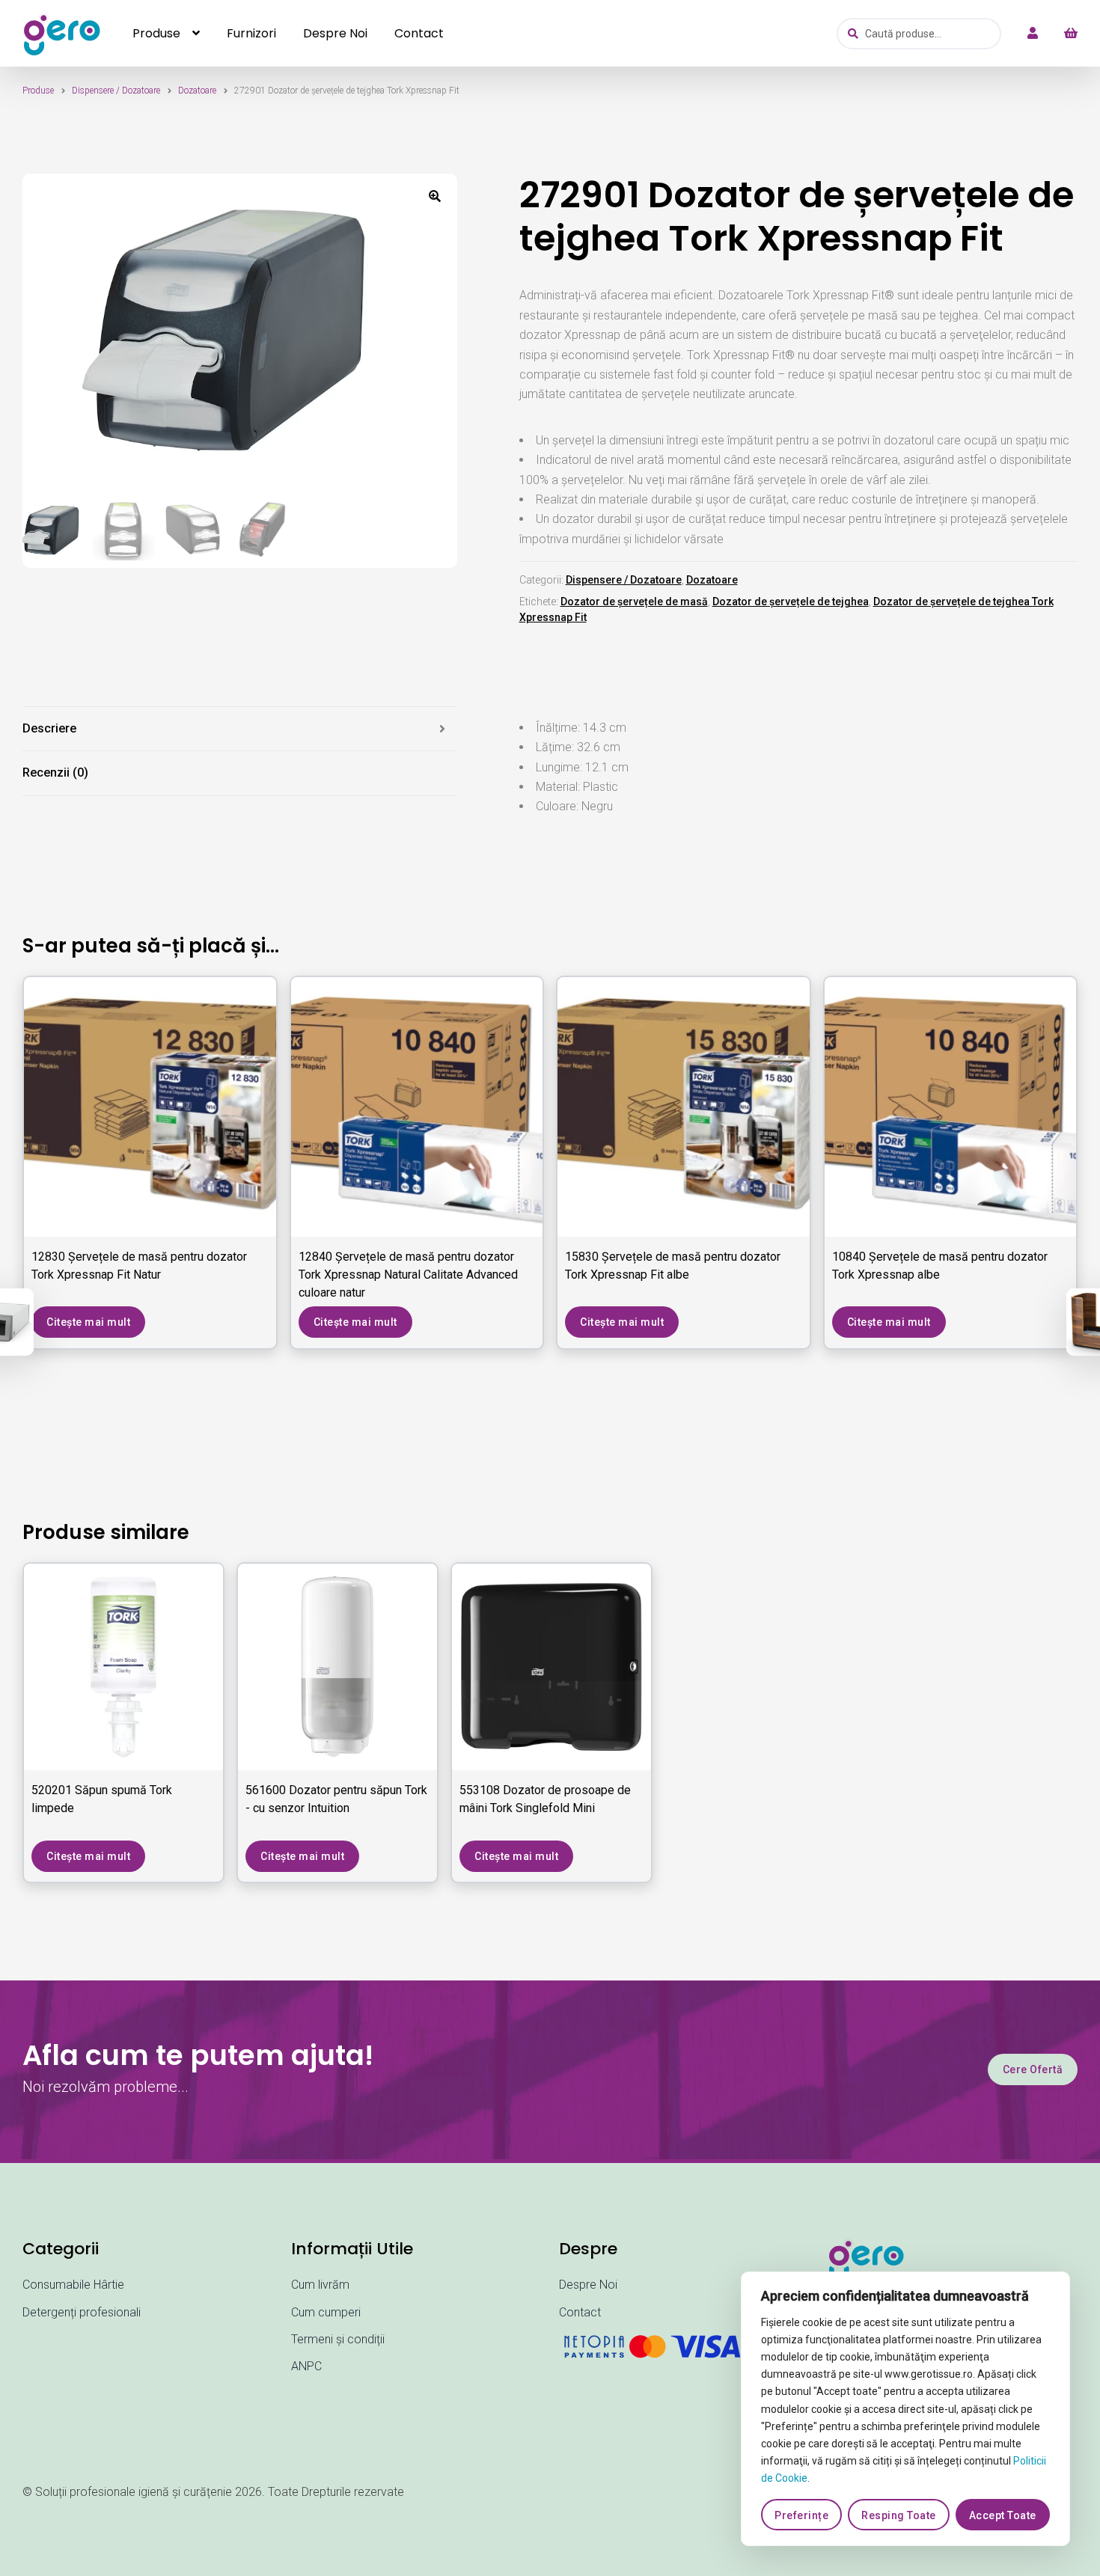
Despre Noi (335, 33)
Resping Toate (899, 2515)
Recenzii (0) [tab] (55, 773)
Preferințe (801, 2515)
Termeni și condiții (338, 2339)
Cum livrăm (320, 2285)
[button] (435, 196)
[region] (905, 2409)
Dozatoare (197, 91)
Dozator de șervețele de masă (634, 602)
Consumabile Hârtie (73, 2285)
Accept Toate (1003, 2515)
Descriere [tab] (49, 728)
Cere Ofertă (1033, 2069)
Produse (156, 33)
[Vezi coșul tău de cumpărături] (1063, 34)
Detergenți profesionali (82, 2312)
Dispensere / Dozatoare (116, 91)
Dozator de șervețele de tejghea (791, 602)
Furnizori (251, 33)
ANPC (306, 2366)
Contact (419, 33)
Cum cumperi (326, 2312)
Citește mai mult (88, 1322)
